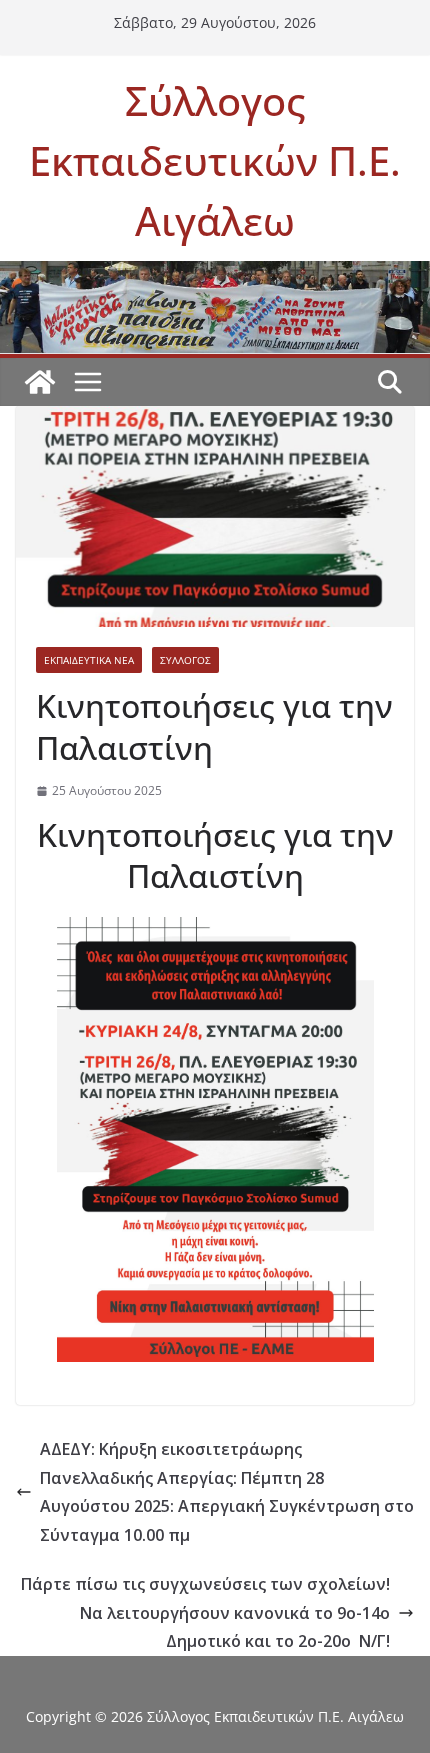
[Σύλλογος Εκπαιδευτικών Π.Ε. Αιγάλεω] (215, 275)
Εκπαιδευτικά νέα (89, 660)
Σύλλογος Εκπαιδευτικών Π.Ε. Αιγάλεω (215, 160)
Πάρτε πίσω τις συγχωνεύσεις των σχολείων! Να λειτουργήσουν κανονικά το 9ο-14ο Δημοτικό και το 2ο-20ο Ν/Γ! (205, 1613)
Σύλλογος (185, 660)
